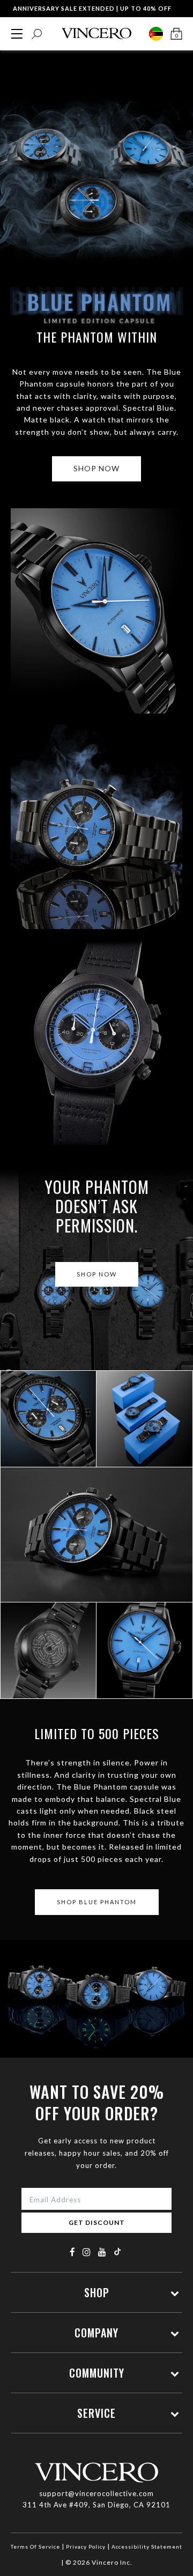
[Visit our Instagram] (87, 2252)
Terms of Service (35, 2547)
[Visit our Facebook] (73, 2252)
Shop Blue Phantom (48, 1434)
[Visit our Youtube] (102, 2252)
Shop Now (97, 1274)
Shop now (96, 468)
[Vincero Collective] (96, 34)
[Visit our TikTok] (117, 2251)
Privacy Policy (86, 2547)
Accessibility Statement (147, 2547)
